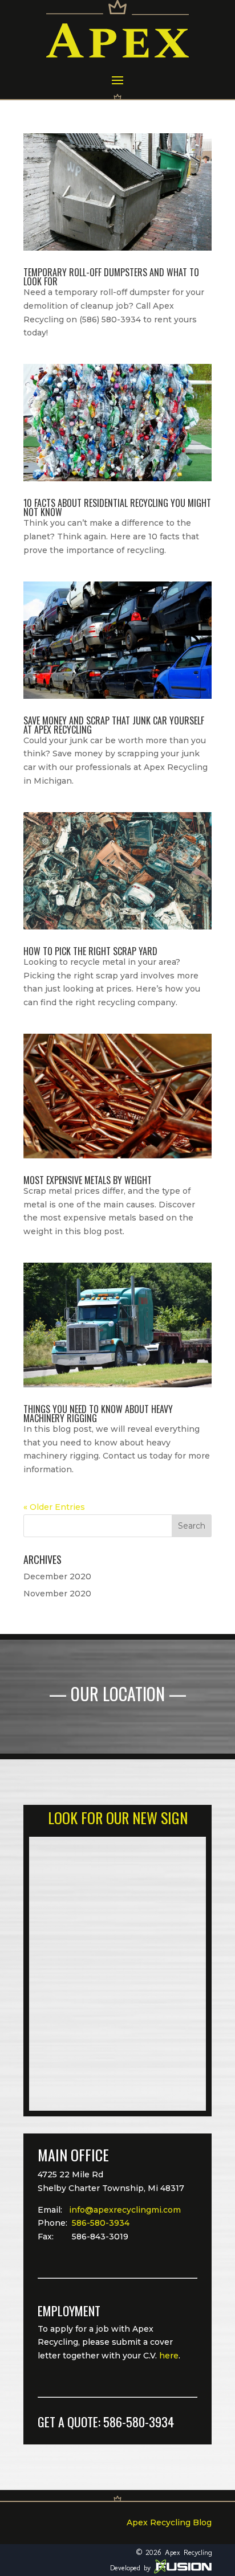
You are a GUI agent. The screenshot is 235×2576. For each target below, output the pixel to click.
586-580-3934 (101, 2223)
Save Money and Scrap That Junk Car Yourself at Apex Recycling (114, 725)
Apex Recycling (188, 2552)
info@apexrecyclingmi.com (125, 2210)
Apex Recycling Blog (169, 2522)
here (169, 2356)
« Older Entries (54, 1507)
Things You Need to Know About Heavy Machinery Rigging (98, 1414)
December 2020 (57, 1576)
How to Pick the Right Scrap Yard (90, 951)
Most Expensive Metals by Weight (88, 1180)
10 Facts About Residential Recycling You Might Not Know (117, 507)
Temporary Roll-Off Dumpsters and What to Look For (111, 277)
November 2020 (57, 1594)
